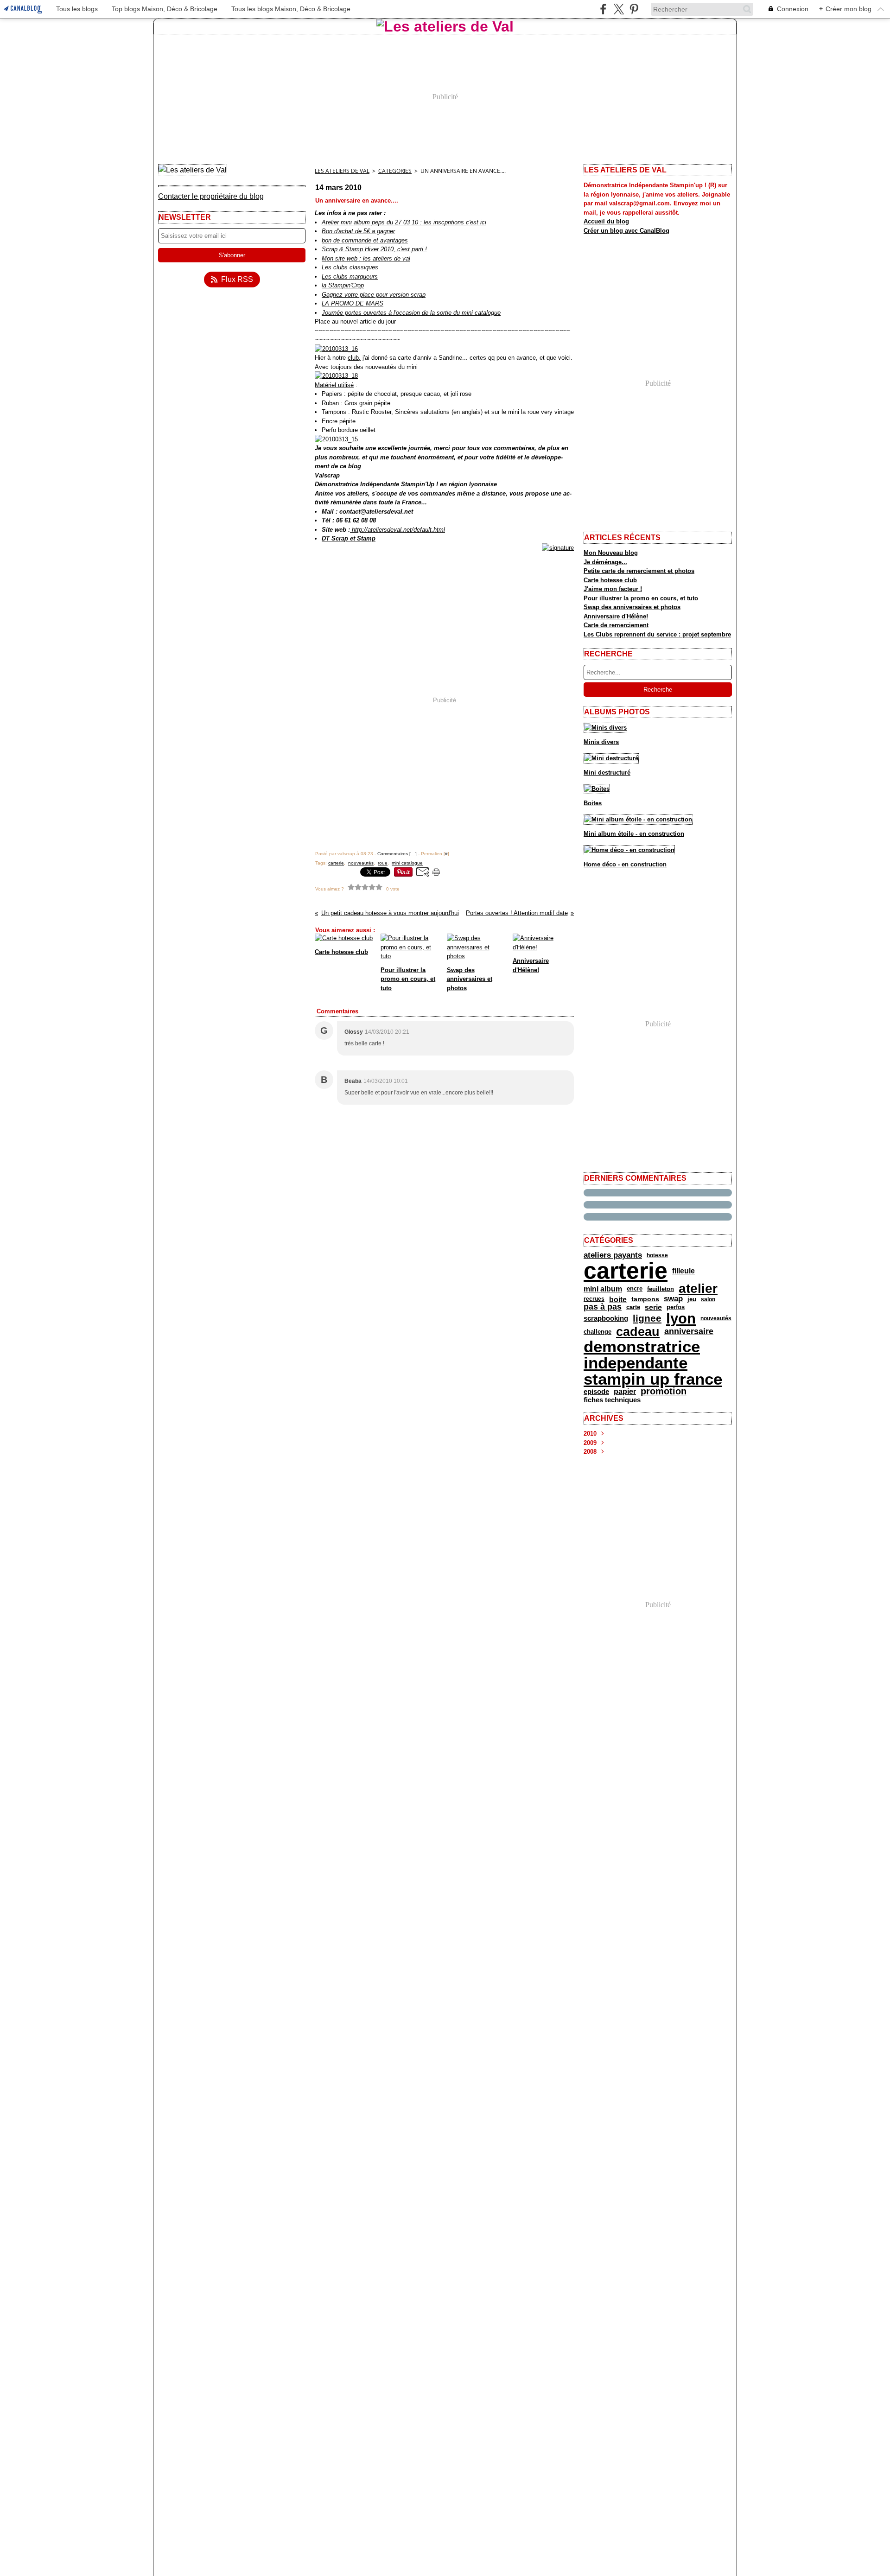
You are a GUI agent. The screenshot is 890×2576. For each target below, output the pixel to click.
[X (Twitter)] (619, 9)
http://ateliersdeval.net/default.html (397, 530)
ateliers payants (613, 1255)
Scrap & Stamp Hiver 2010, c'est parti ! (374, 249)
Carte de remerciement (616, 625)
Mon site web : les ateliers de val (366, 258)
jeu (692, 1299)
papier (625, 1392)
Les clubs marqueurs (350, 277)
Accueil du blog (606, 221)
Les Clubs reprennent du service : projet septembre (657, 634)
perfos (676, 1307)
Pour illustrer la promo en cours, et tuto (641, 598)
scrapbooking (606, 1319)
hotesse (657, 1255)
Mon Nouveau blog (611, 553)
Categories (395, 171)
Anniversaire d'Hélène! (616, 616)
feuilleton (661, 1289)
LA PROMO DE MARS (353, 303)
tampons (645, 1299)
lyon (681, 1319)
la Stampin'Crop (343, 285)
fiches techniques (612, 1400)
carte (633, 1307)
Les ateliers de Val (342, 171)
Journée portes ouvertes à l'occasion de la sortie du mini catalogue (411, 313)
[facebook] (603, 9)
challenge (598, 1332)
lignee (647, 1319)
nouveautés (716, 1318)
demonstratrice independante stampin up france (653, 1363)
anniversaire (689, 1332)
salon (708, 1299)
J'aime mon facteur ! (613, 589)
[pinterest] (634, 9)
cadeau (638, 1332)
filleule (683, 1271)
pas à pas (603, 1307)
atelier (698, 1289)
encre (635, 1289)
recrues (594, 1299)
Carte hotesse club (610, 580)
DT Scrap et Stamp (349, 538)
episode (596, 1391)
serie (653, 1307)
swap (673, 1299)
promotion (664, 1392)
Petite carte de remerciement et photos (639, 571)
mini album (603, 1289)
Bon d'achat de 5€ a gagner (358, 231)
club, (354, 358)
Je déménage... (605, 562)
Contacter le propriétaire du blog (211, 196)
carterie (626, 1271)
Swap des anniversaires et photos (632, 607)
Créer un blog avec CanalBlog (626, 231)
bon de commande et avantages (365, 240)
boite (618, 1299)
